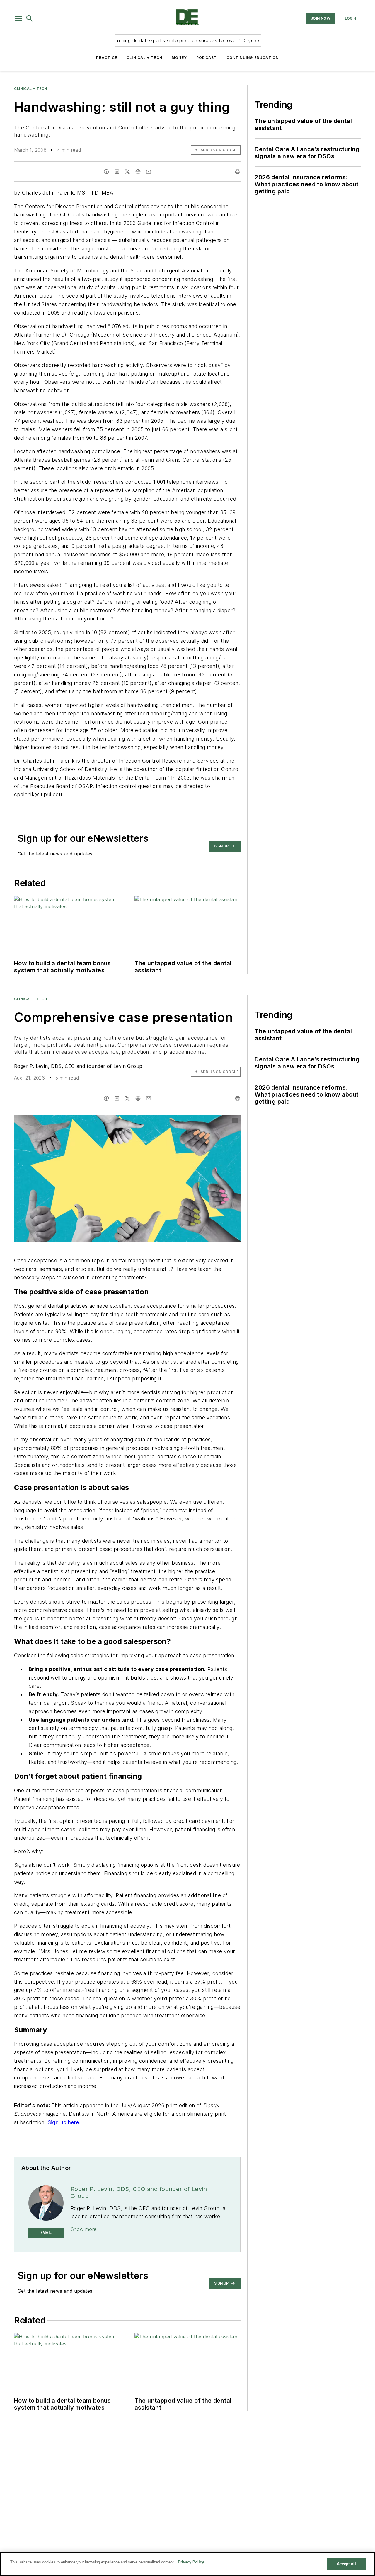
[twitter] (127, 172)
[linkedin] (117, 172)
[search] (30, 18)
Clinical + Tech (144, 58)
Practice (107, 58)
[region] (187, 2564)
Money (179, 58)
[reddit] (138, 172)
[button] (18, 18)
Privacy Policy (191, 2562)
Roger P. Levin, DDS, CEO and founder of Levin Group (78, 1066)
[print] (238, 172)
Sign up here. (64, 2122)
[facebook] (106, 172)
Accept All (346, 2564)
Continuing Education (253, 58)
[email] (149, 172)
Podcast (207, 58)
